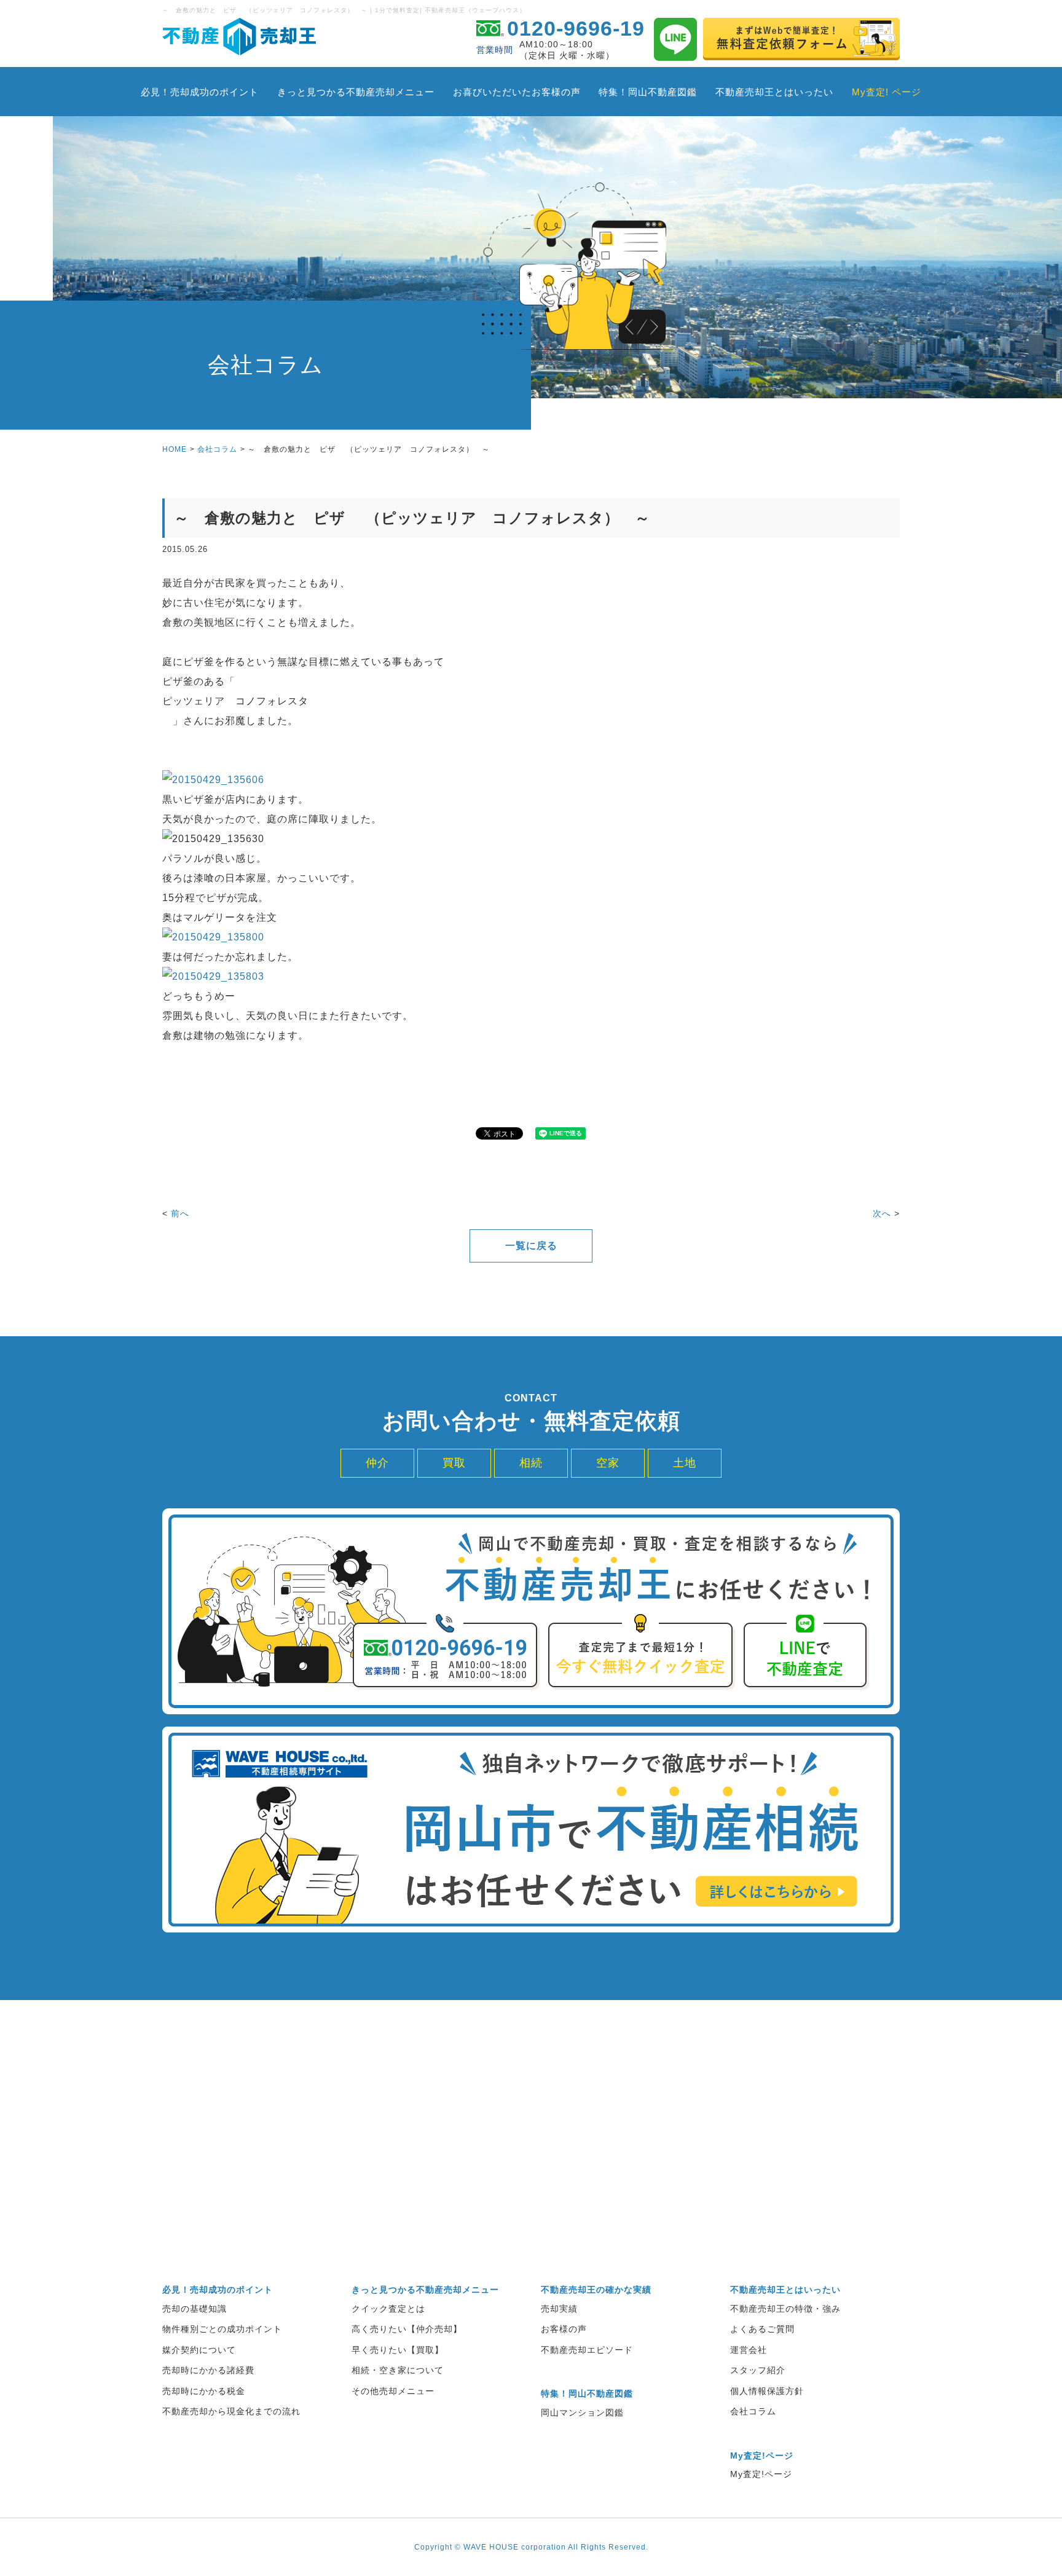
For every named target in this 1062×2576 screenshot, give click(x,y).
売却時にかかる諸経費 (208, 2370)
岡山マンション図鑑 (582, 2413)
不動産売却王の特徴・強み (785, 2309)
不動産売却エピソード (587, 2350)
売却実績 (559, 2309)
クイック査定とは (388, 2309)
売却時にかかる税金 (204, 2391)
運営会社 (749, 2350)
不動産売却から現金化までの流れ (231, 2411)
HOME (175, 449)
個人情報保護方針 (767, 2391)
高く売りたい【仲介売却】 (407, 2329)
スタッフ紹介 (758, 2370)
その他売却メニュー (393, 2391)
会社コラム (217, 449)
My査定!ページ (761, 2474)
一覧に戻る (531, 1246)
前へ (180, 1213)
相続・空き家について (398, 2370)
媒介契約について (199, 2350)
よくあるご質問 (762, 2329)
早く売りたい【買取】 (398, 2350)
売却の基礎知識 (195, 2309)
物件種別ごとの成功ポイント (222, 2329)
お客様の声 (564, 2329)
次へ (882, 1213)
